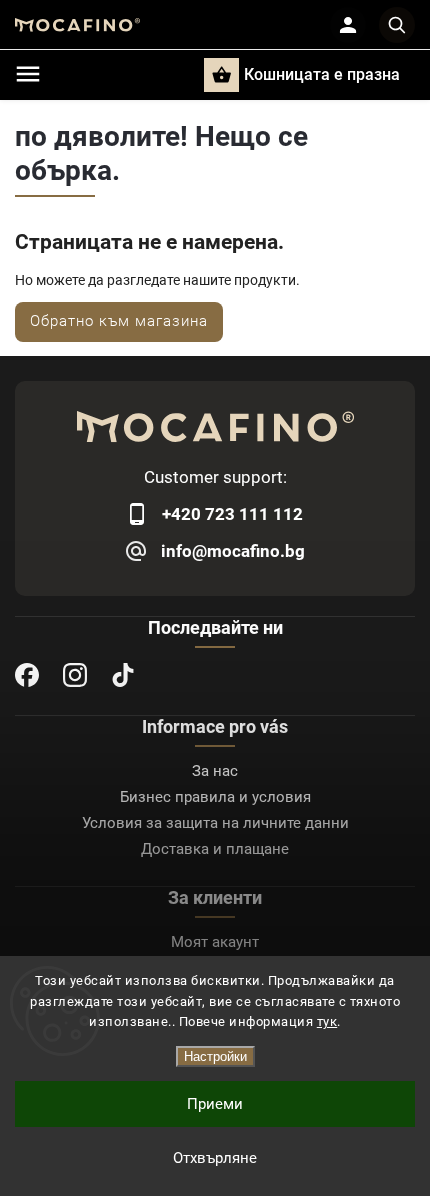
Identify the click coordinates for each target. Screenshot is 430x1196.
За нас (215, 771)
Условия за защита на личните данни (215, 823)
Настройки (215, 1056)
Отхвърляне (215, 1158)
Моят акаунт (215, 942)
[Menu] (28, 74)
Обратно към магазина (119, 321)
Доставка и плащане (215, 849)
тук (327, 1021)
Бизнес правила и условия (215, 797)
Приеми (215, 1104)
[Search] (397, 25)
